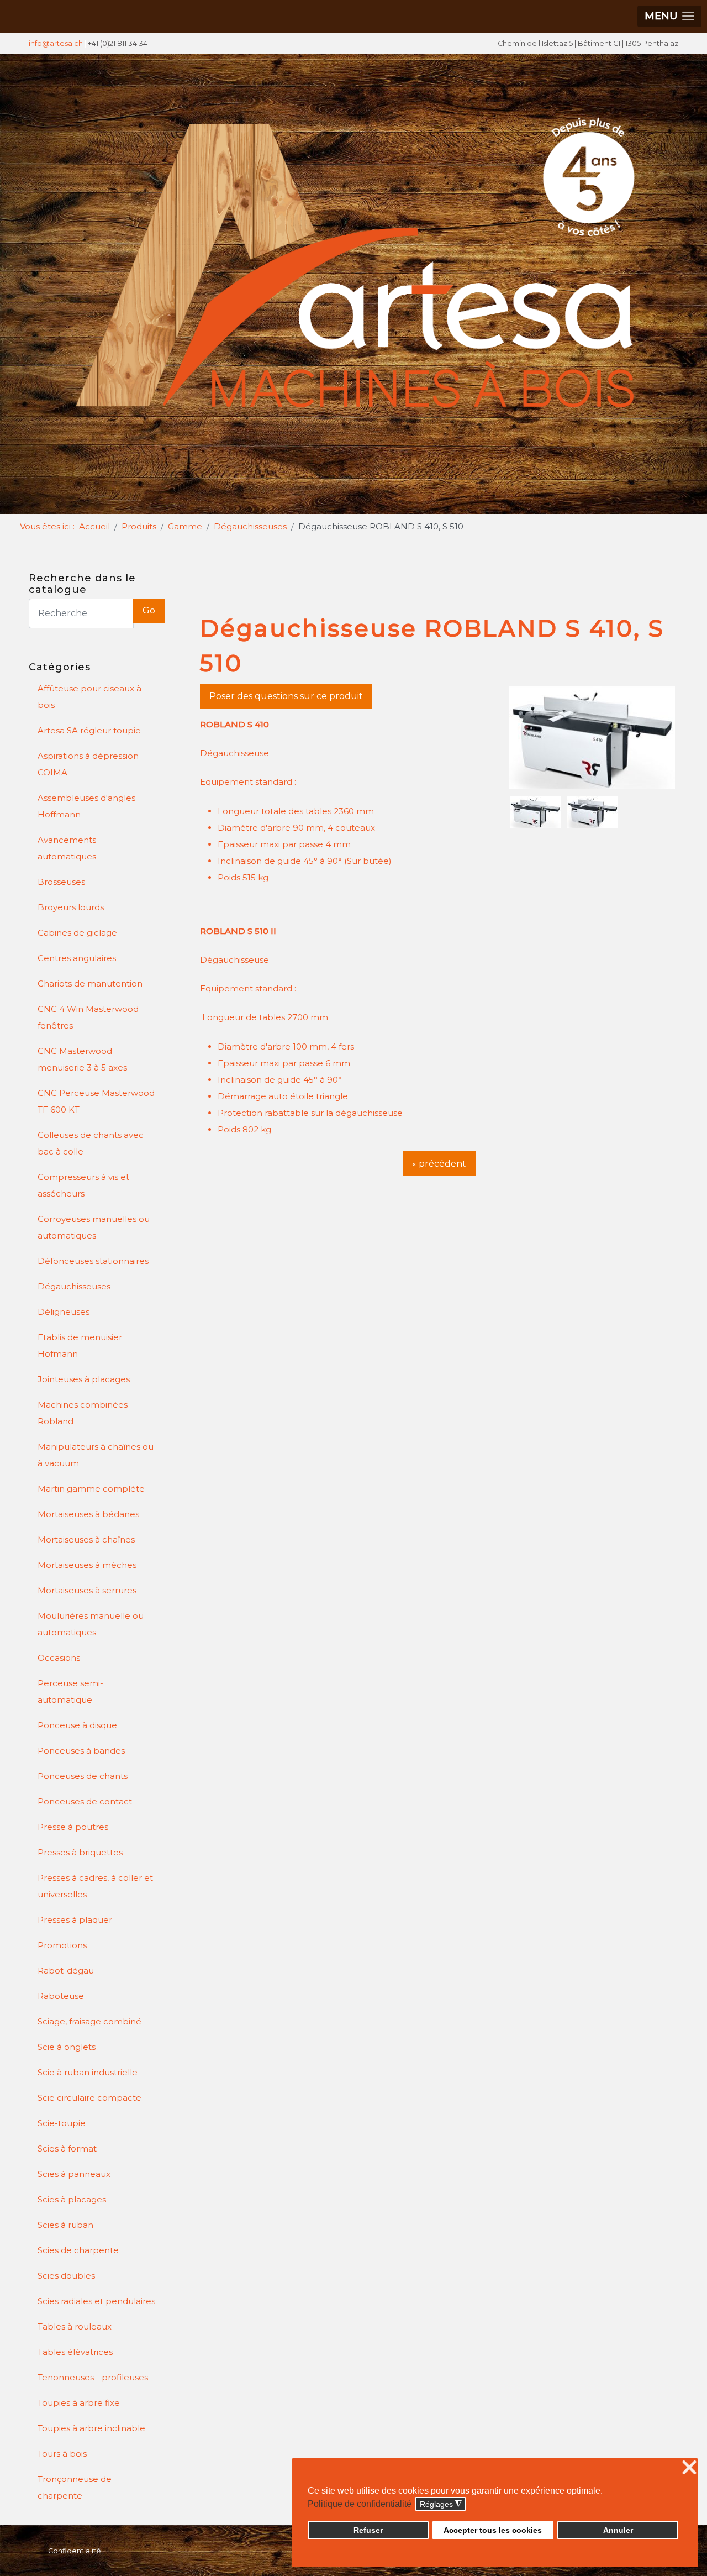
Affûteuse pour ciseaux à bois (89, 697)
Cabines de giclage (77, 933)
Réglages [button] (441, 2504)
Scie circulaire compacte (89, 2098)
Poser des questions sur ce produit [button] (286, 696)
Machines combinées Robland (83, 1413)
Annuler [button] (618, 2530)
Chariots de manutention (90, 983)
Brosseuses (61, 882)
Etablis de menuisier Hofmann (80, 1345)
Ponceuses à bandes (81, 1751)
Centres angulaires (77, 958)
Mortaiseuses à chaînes (86, 1539)
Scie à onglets (67, 2047)
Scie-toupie (62, 2123)
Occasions (59, 1658)
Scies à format (67, 2149)
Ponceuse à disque (77, 1725)
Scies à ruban (65, 2225)
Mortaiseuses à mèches (87, 1565)
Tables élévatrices (75, 2352)
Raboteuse (61, 1996)
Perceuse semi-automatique (70, 1691)
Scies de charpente (78, 2250)
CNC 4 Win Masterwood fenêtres (88, 1017)
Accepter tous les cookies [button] (493, 2530)
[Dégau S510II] (593, 811)
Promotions (62, 1945)
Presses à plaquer (75, 1920)
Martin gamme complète (91, 1489)
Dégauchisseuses (74, 1286)
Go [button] (149, 610)
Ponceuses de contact (85, 1801)
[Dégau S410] (593, 738)
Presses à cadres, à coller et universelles (95, 1886)
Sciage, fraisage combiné (89, 2021)
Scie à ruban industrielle (88, 2072)
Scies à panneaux (74, 2174)
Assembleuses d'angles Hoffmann (86, 806)
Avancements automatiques (67, 848)
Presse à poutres (73, 1827)
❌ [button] (689, 2468)
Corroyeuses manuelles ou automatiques (94, 1227)
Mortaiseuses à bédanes (88, 1514)
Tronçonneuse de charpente (75, 2487)
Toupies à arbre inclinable (91, 2428)
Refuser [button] (368, 2530)
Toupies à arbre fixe (79, 2403)
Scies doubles (66, 2276)
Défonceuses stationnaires (93, 1261)
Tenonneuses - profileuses (93, 2377)
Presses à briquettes (80, 1852)
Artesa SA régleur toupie (89, 730)
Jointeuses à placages (84, 1379)
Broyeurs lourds (71, 907)
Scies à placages (72, 2199)
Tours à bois (62, 2454)
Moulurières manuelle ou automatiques (91, 1624)
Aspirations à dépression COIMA (88, 764)
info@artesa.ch (56, 43)
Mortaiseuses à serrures (87, 1590)
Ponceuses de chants (83, 1776)
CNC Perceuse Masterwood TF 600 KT (96, 1101)
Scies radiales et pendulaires (96, 2301)
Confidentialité (75, 2551)
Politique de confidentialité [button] (360, 2504)
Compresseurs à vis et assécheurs (83, 1185)
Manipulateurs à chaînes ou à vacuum (96, 1455)
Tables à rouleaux (75, 2326)
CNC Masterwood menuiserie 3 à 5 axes (82, 1059)
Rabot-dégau (66, 1971)
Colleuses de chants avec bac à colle (91, 1143)
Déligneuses (64, 1312)
